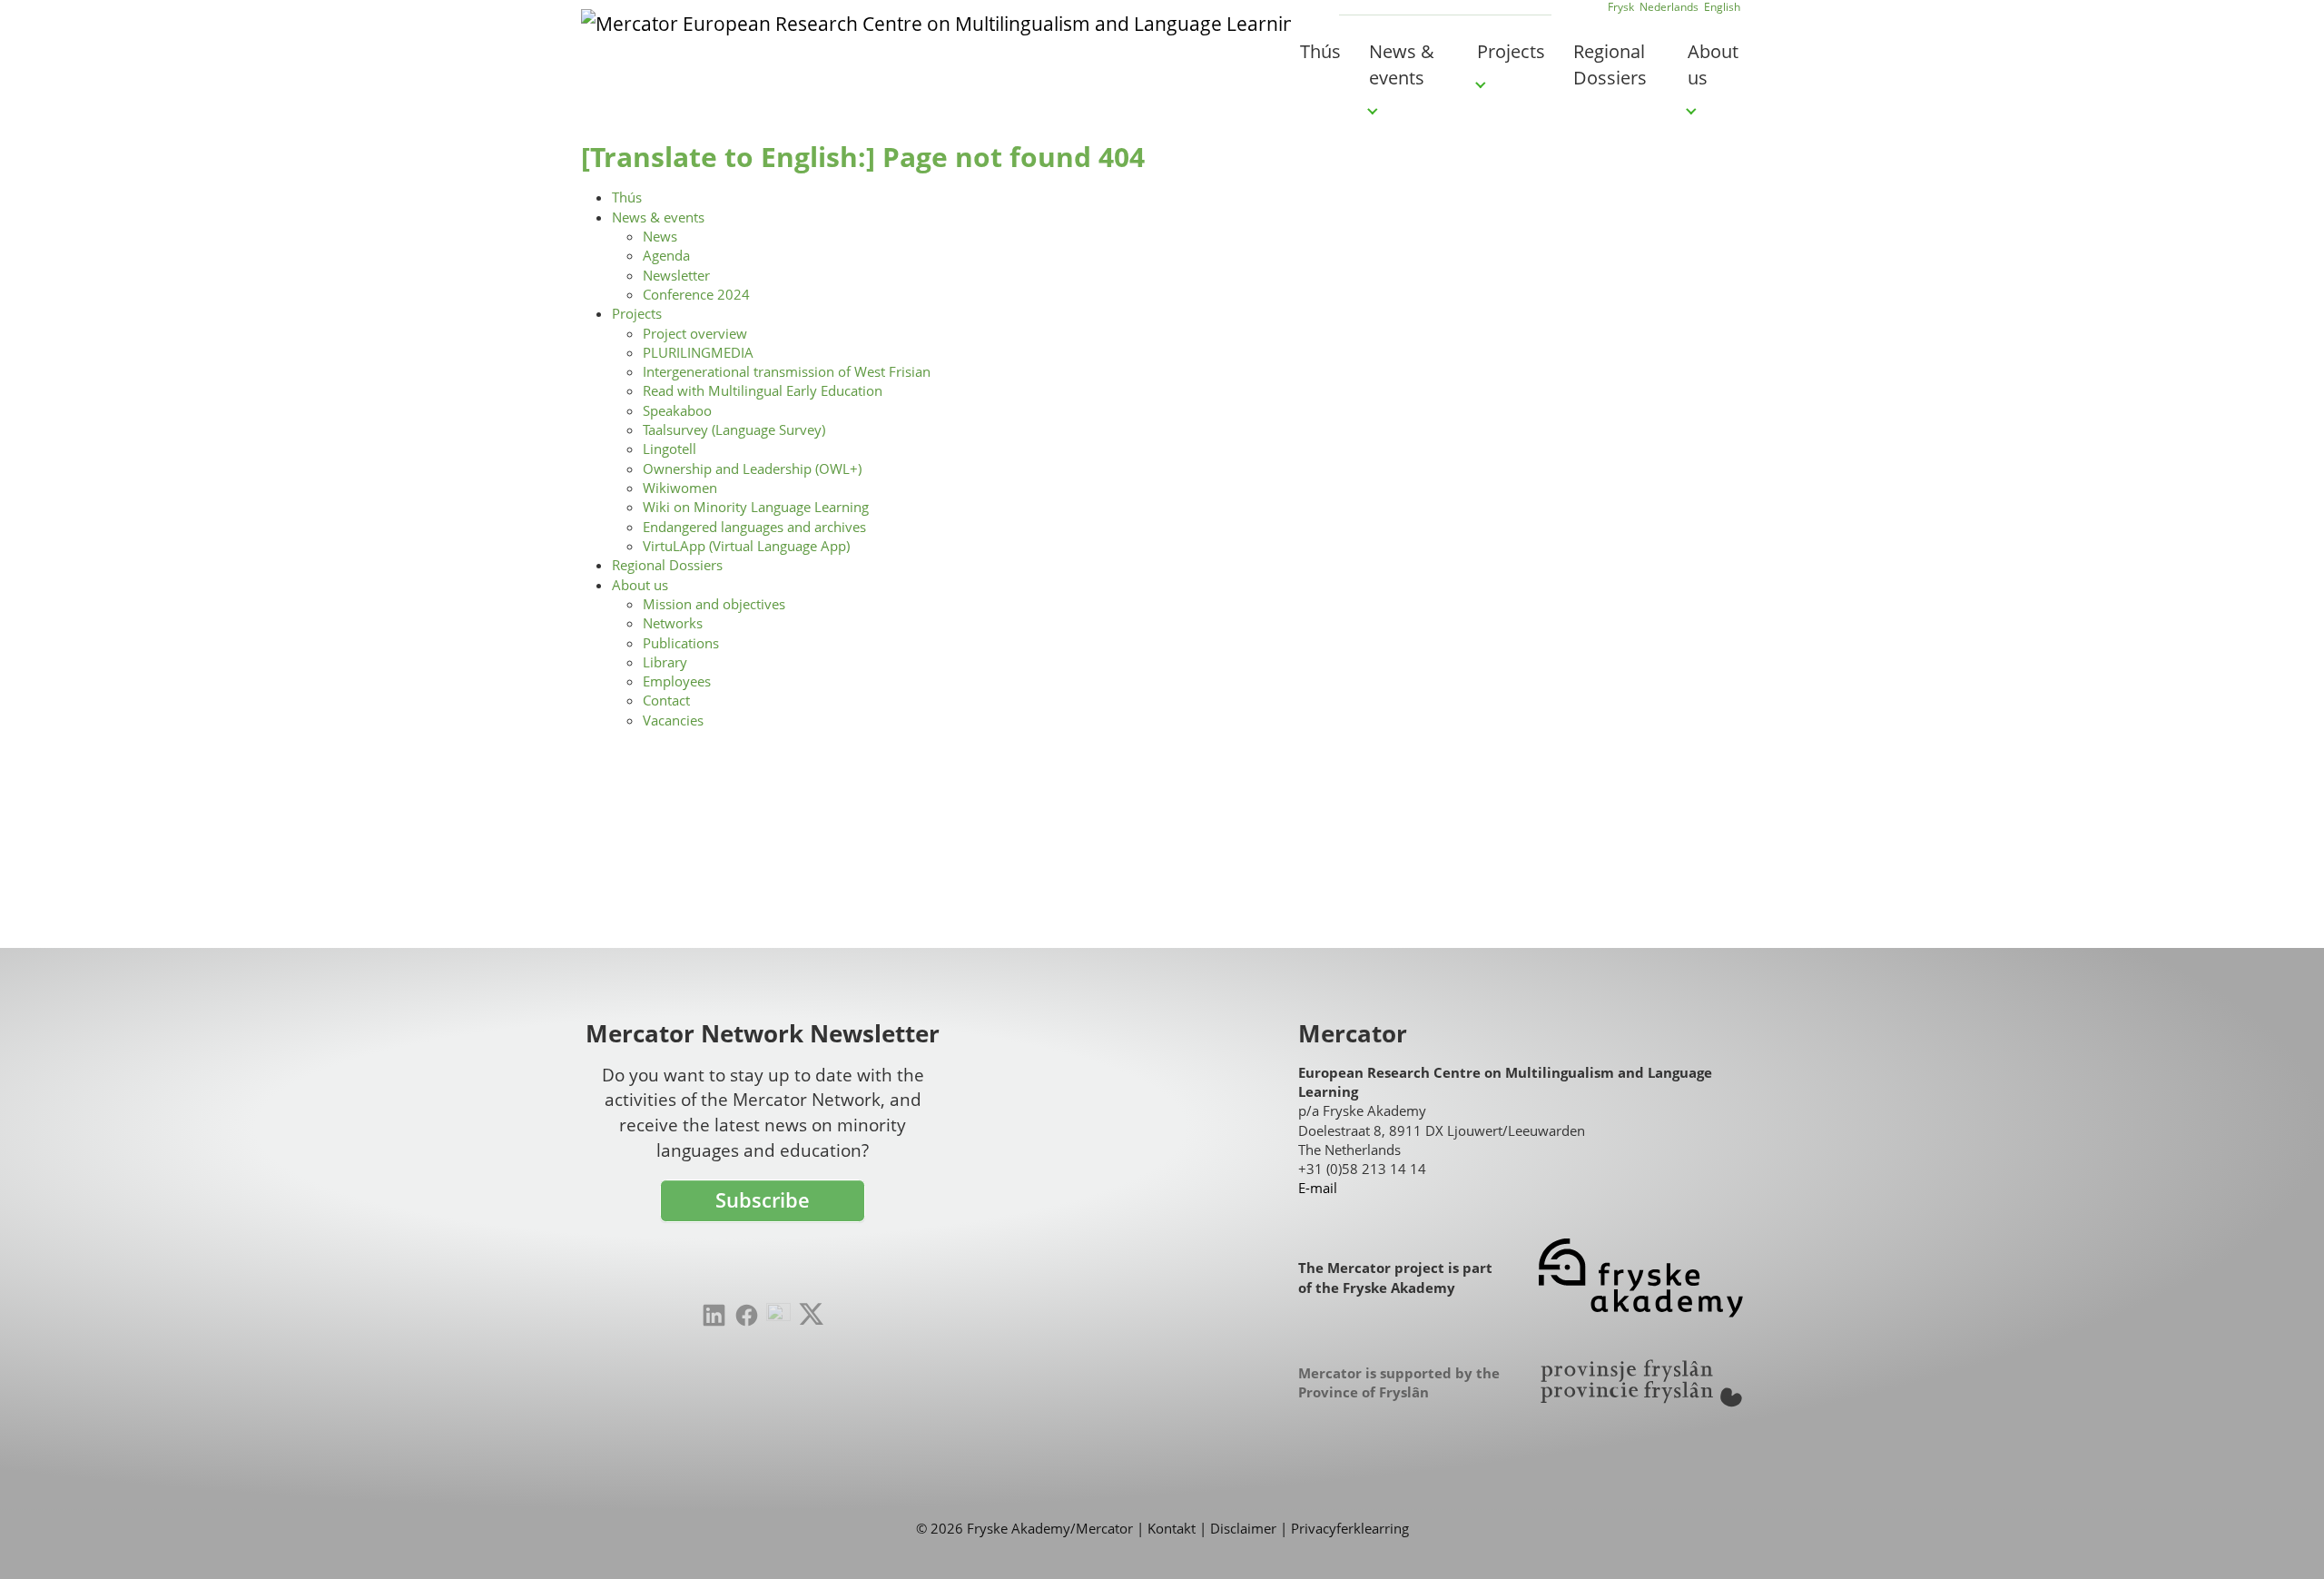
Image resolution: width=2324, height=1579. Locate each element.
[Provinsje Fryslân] (1641, 1383)
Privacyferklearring (1350, 1528)
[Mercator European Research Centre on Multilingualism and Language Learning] (936, 50)
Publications (681, 643)
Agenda (666, 255)
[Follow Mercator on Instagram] (778, 1315)
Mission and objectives (714, 604)
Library (665, 662)
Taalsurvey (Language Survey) (734, 429)
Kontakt (1172, 1528)
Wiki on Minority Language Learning (756, 507)
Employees (677, 681)
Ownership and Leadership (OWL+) (752, 469)
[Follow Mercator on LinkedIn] (714, 1315)
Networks (673, 623)
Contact (666, 700)
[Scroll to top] (2283, 1538)
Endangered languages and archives (754, 527)
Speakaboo (677, 410)
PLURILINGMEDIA (698, 352)
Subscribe (763, 1200)
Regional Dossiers (667, 565)
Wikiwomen (680, 488)
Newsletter (676, 275)
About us (640, 585)
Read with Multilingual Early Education (763, 390)
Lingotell (670, 449)
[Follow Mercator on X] (811, 1314)
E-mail (1318, 1188)
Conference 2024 (696, 294)
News (660, 236)
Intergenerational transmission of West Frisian (787, 371)
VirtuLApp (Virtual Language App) (746, 546)
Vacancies (673, 720)
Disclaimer (1243, 1528)
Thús (627, 197)
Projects (637, 313)
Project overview (695, 333)
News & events (658, 217)
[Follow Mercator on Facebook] (747, 1315)
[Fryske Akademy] (1641, 1278)
